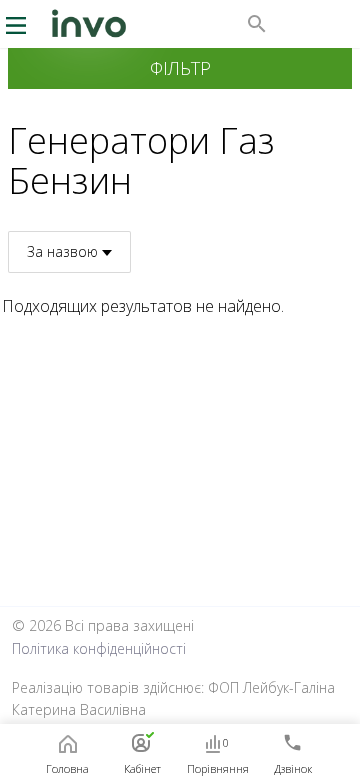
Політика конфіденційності (99, 648)
